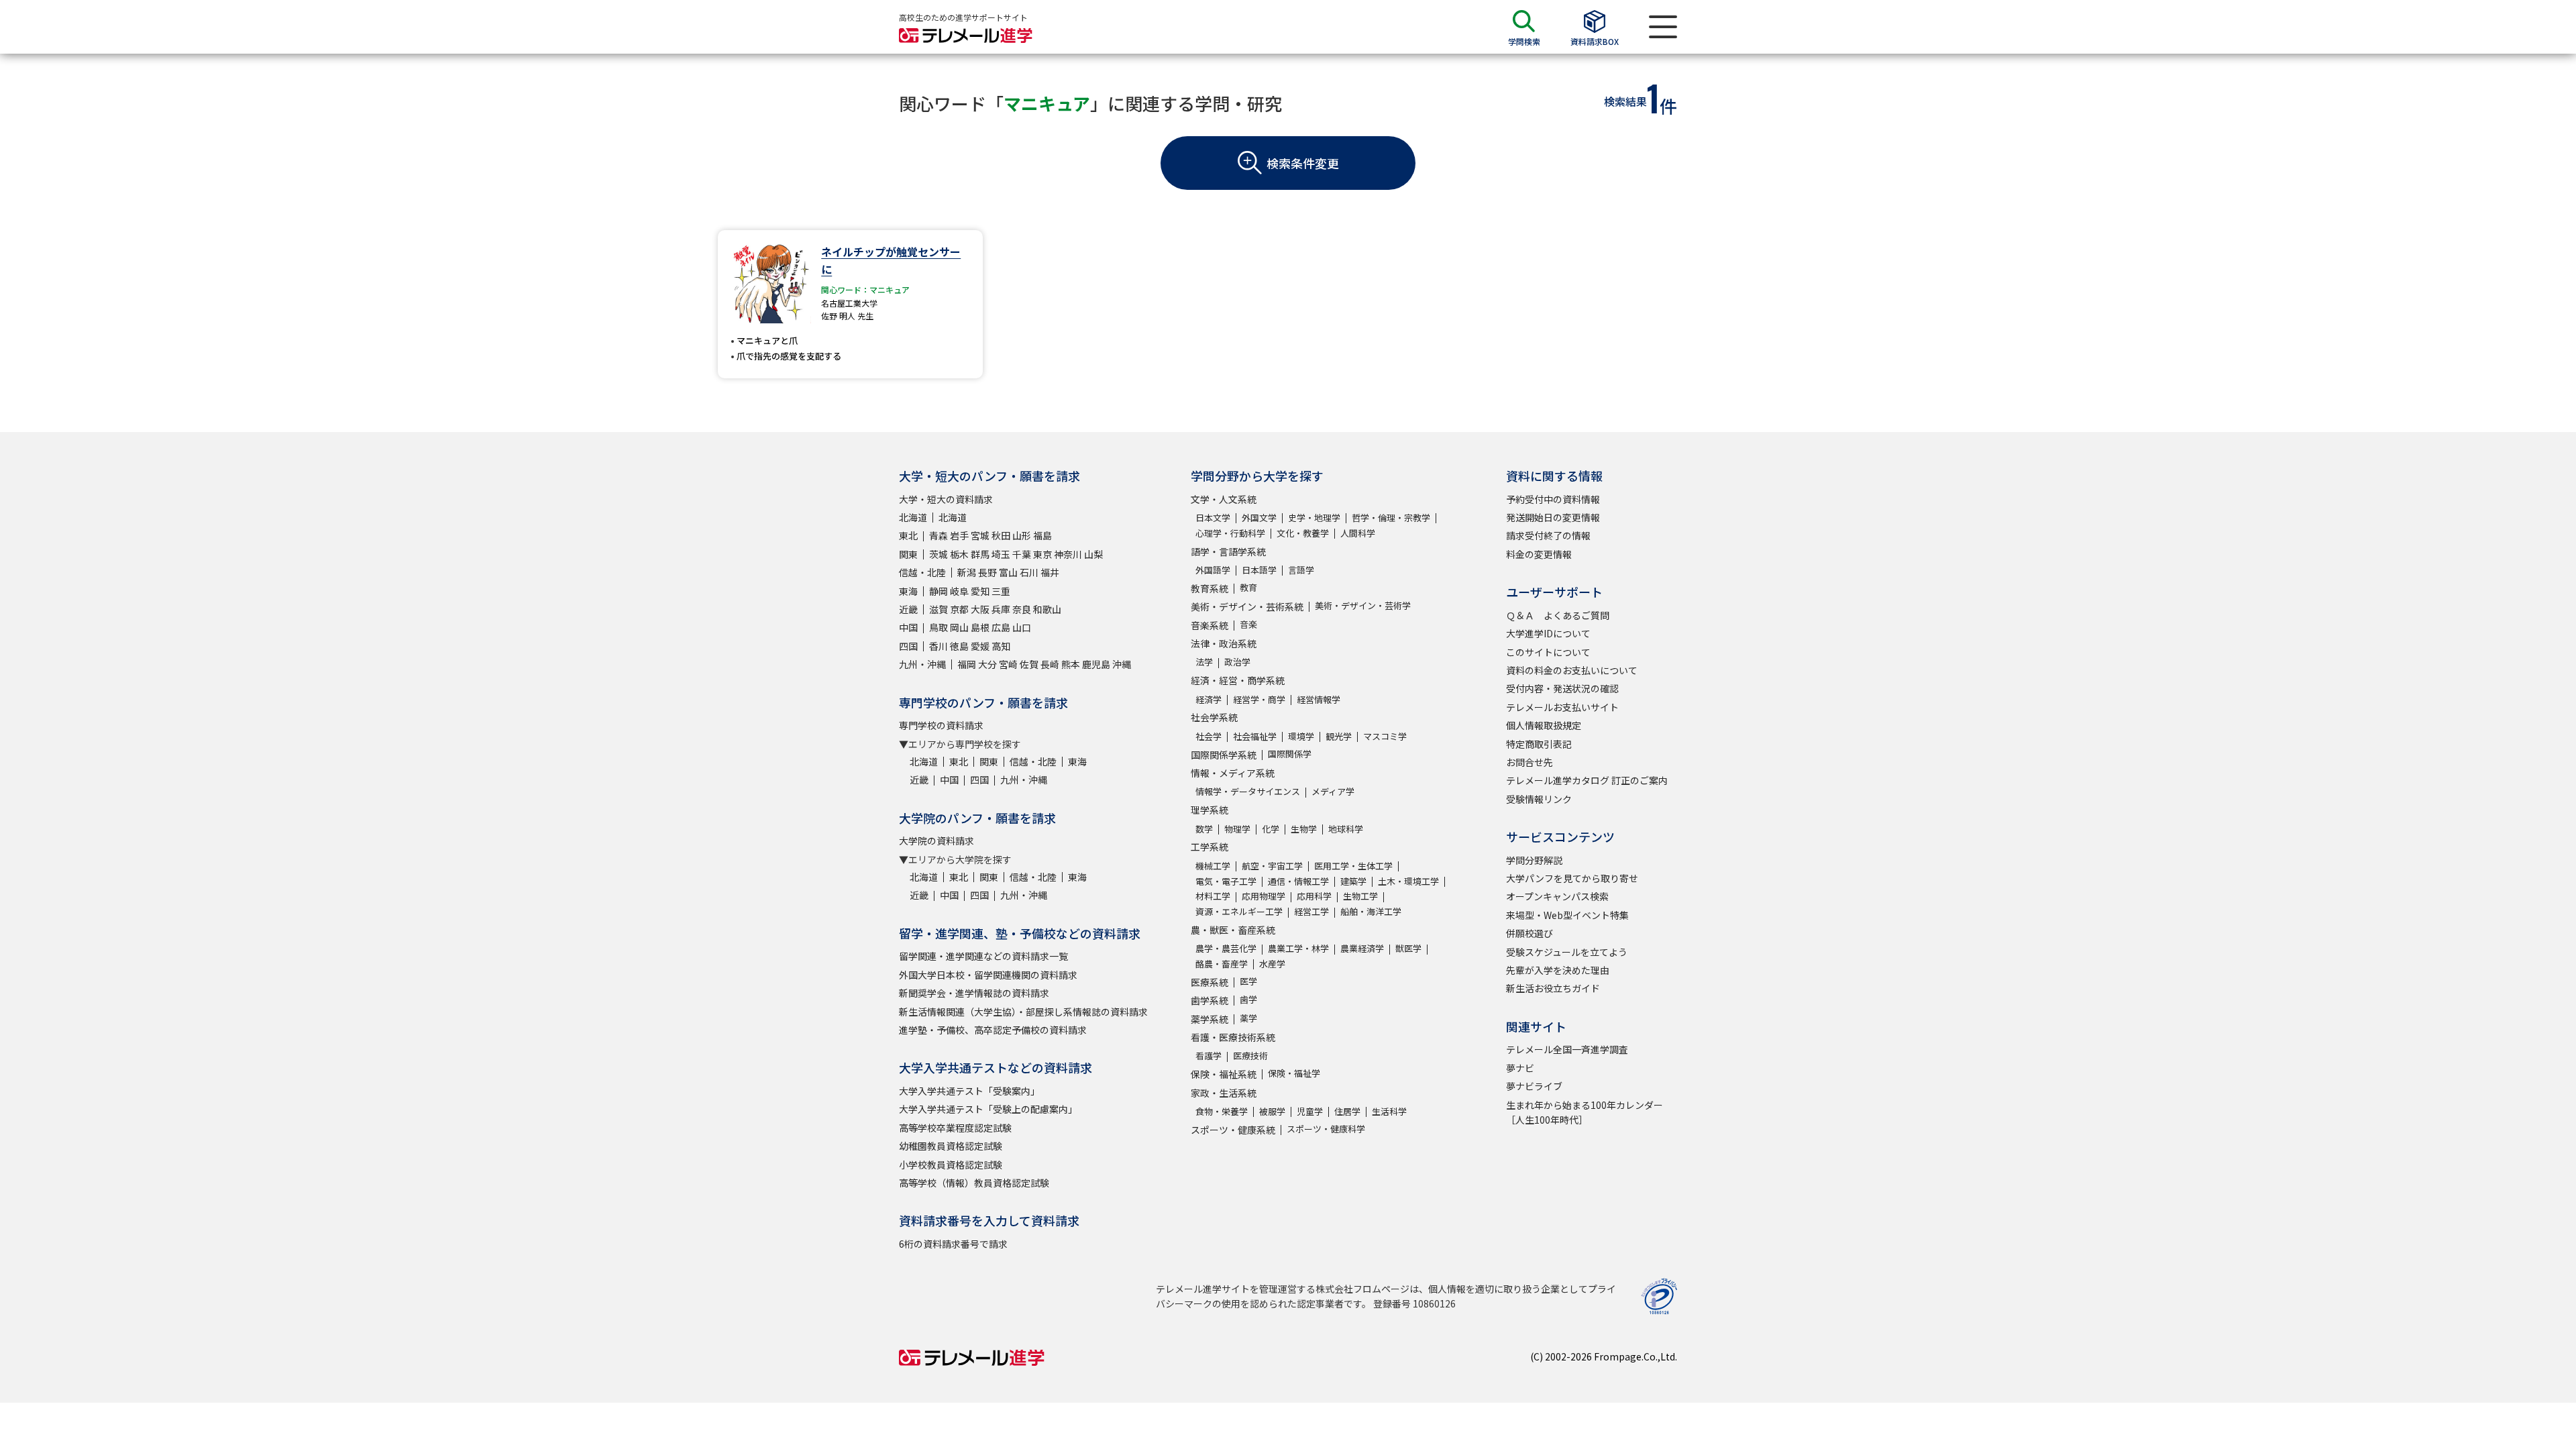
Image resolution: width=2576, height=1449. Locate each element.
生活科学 (1389, 1111)
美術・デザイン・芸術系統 (1247, 606)
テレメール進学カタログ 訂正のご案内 (1587, 780)
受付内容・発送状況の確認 (1562, 688)
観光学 (1339, 736)
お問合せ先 (1529, 762)
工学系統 (1210, 847)
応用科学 (1314, 896)
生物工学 (1360, 896)
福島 (1042, 535)
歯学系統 (1210, 1000)
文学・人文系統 (1224, 499)
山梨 (1093, 554)
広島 (1001, 627)
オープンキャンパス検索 (1557, 896)
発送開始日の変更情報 (1553, 517)
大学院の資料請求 (936, 841)
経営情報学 (1319, 699)
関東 (908, 554)
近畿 (908, 609)
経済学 (1209, 699)
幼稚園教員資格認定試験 (951, 1146)
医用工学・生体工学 (1353, 866)
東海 (908, 591)
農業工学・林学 (1298, 948)
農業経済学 (1362, 948)
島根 (980, 627)
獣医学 (1408, 948)
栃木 (959, 554)
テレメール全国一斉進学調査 (1567, 1049)
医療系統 (1210, 982)
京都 (959, 609)
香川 (938, 646)
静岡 (938, 591)
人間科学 (1358, 533)
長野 (987, 572)
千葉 (1022, 554)
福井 (1050, 572)
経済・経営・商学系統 (1238, 680)
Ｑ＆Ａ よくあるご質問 (1558, 615)
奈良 (1022, 609)
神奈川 (1068, 554)
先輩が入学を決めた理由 (1558, 970)
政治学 (1237, 662)
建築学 (1353, 881)
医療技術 (1250, 1056)
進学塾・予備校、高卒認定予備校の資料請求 (993, 1030)
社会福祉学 (1255, 736)
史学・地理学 (1314, 518)
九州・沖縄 (922, 664)
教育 (1248, 587)
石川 (1029, 572)
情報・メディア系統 (1233, 773)
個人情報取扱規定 (1544, 725)
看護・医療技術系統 (1233, 1037)
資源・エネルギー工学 (1239, 911)
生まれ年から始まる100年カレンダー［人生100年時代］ (1585, 1112)
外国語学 (1213, 570)
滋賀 (938, 609)
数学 (1204, 829)
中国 (908, 627)
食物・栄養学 (1222, 1111)
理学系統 (1210, 810)
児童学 (1310, 1111)
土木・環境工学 (1408, 881)
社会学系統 (1214, 717)
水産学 (1272, 964)
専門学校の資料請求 (941, 725)
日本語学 (1259, 570)
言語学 (1301, 570)
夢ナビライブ (1534, 1086)
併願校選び (1529, 933)
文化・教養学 (1303, 533)
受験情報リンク (1539, 799)
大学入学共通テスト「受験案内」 (969, 1091)
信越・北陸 (922, 572)
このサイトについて (1548, 652)
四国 (908, 646)
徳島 (959, 646)
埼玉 (1001, 554)
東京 (1042, 554)
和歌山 (1047, 609)
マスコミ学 (1385, 736)
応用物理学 (1264, 896)
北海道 (913, 517)
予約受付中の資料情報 (1553, 499)
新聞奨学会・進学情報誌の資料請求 (974, 993)
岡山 (959, 627)
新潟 (967, 572)
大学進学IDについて (1548, 633)
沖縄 (1122, 664)
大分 (987, 664)
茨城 (938, 554)
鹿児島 (1096, 664)
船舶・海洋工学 (1371, 911)
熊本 (1071, 664)
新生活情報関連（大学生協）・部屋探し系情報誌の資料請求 (1023, 1012)
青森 (938, 535)
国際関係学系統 (1224, 755)
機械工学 (1213, 866)
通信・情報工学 (1298, 881)
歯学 (1248, 999)
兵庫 (1001, 609)
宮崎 (1008, 664)
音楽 (1248, 624)
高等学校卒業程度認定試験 (955, 1128)
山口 (1022, 627)
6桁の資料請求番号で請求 (953, 1244)
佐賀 (1029, 664)
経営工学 (1311, 911)
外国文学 (1259, 518)
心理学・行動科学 (1230, 533)
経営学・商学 (1259, 699)
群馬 (980, 554)
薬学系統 (1210, 1019)
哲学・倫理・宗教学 (1391, 518)
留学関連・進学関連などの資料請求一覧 (983, 956)
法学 (1204, 662)
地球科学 (1346, 829)
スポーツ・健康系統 (1233, 1130)
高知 (1001, 646)
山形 (1022, 535)
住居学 (1347, 1111)
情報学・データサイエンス (1248, 791)
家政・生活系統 (1224, 1093)
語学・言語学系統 (1228, 551)
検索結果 (1625, 101)
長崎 (1050, 664)
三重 (1001, 591)
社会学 (1209, 736)
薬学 (1248, 1018)
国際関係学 (1290, 754)
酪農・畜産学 (1222, 964)
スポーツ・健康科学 (1326, 1129)
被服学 (1272, 1111)
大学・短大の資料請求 (946, 499)
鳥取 (938, 627)
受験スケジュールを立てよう (1567, 952)
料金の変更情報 (1539, 554)
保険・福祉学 (1294, 1073)
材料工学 (1213, 896)
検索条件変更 (1303, 163)
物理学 (1237, 829)
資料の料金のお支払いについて (1572, 670)
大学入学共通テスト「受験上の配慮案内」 (988, 1109)
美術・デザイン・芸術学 (1363, 605)
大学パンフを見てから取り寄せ (1572, 878)
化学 (1271, 829)
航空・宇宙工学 (1272, 866)
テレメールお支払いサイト (1562, 707)
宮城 (980, 535)
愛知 (980, 591)
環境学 (1301, 736)
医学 (1248, 981)
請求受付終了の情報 (1548, 535)
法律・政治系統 (1224, 643)
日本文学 (1213, 518)
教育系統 (1210, 588)
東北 (908, 535)
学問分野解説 (1534, 860)
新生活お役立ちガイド (1553, 988)
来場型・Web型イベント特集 (1567, 915)
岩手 (959, 535)
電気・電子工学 (1226, 881)
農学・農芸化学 (1226, 948)
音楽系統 (1210, 625)
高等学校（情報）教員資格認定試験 (974, 1183)
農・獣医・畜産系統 (1233, 930)
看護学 (1209, 1056)
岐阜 (959, 591)
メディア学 (1333, 791)
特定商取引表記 (1539, 744)
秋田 (1001, 535)
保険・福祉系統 (1224, 1074)
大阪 (980, 609)
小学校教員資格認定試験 (951, 1165)
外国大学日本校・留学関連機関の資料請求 (988, 975)
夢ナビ (1520, 1068)
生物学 (1304, 829)
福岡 (967, 664)
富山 (1008, 572)
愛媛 (980, 646)
